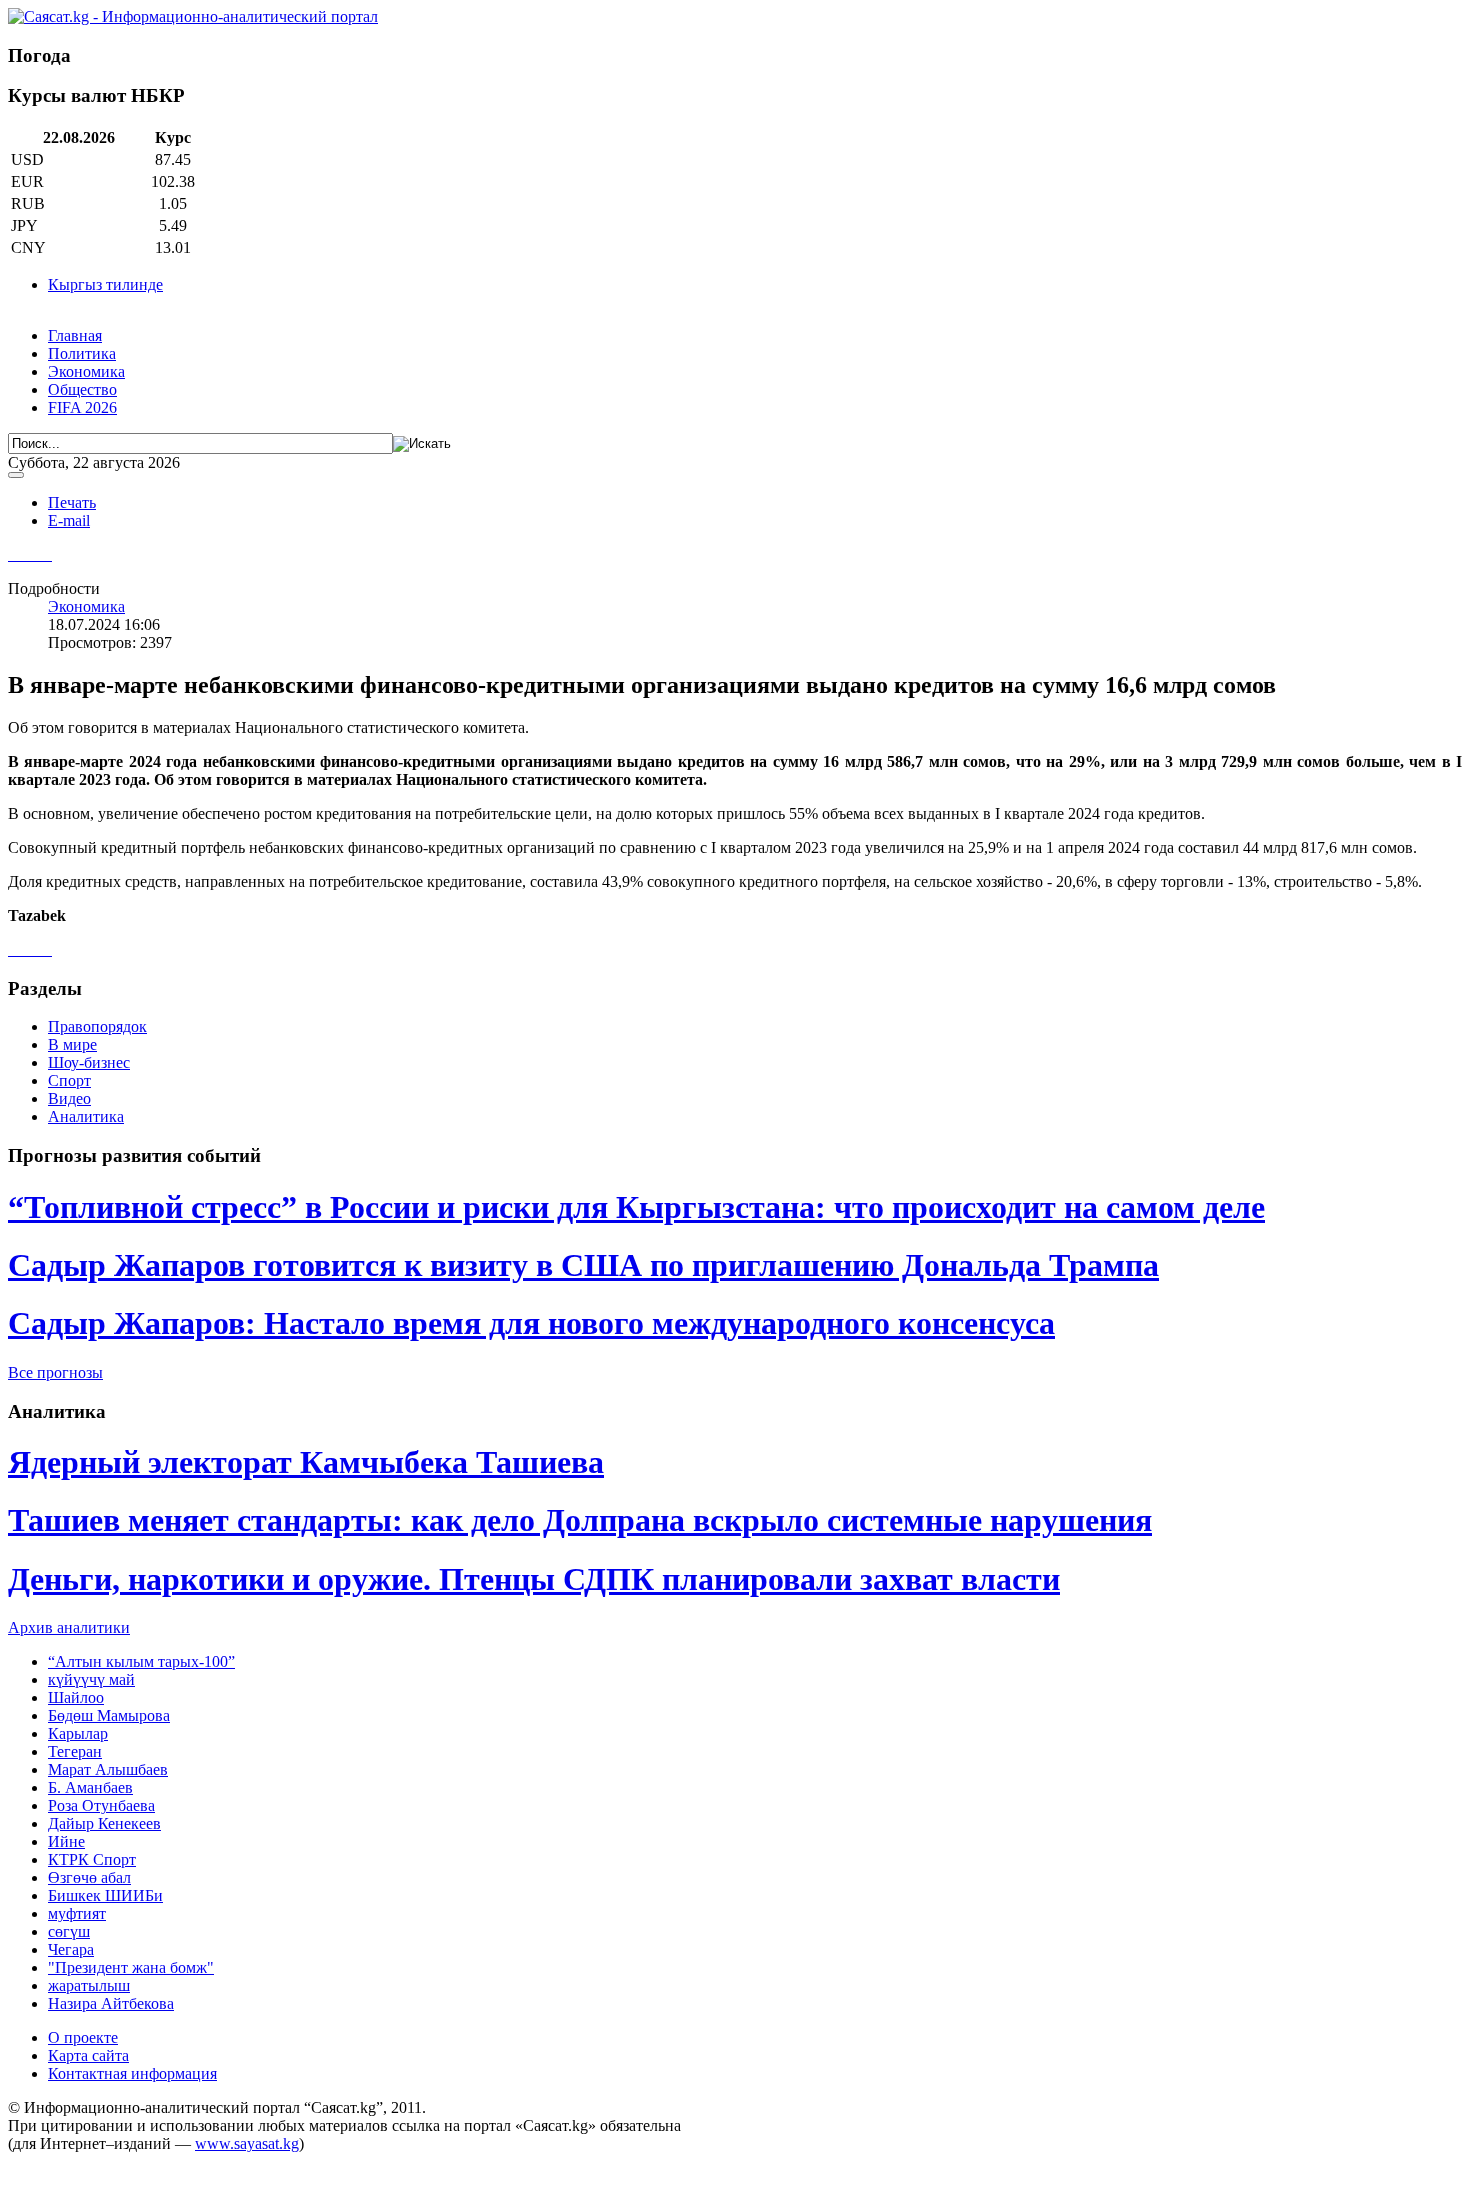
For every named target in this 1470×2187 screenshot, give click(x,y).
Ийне (66, 1841)
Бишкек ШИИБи (105, 1895)
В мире (72, 1044)
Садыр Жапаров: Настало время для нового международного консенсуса (531, 1323)
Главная (75, 335)
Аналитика (86, 1116)
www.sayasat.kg (247, 2143)
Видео (69, 1098)
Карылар (78, 1733)
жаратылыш (89, 1985)
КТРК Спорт (92, 1859)
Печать (72, 502)
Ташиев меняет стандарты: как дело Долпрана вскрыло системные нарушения (580, 1520)
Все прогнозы (55, 1372)
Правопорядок (97, 1026)
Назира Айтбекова (111, 2003)
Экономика (86, 371)
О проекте (83, 2037)
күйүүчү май (91, 1679)
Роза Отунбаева (101, 1805)
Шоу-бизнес (89, 1062)
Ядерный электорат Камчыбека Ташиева (306, 1462)
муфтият (77, 1913)
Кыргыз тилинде (105, 284)
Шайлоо (76, 1697)
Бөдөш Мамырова (109, 1715)
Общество (82, 389)
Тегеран (75, 1751)
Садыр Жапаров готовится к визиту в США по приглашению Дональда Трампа (583, 1265)
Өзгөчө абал (89, 1877)
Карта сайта (88, 2055)
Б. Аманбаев (90, 1787)
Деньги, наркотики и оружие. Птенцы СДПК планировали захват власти (534, 1579)
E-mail (69, 520)
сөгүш (69, 1931)
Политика (82, 353)
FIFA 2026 (82, 407)
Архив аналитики (69, 1627)
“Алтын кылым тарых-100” (141, 1661)
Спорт (69, 1080)
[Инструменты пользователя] (16, 475)
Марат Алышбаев (108, 1769)
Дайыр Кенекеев (104, 1823)
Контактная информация (132, 2073)
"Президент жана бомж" (131, 1967)
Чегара (71, 1949)
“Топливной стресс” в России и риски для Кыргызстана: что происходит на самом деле (636, 1207)
